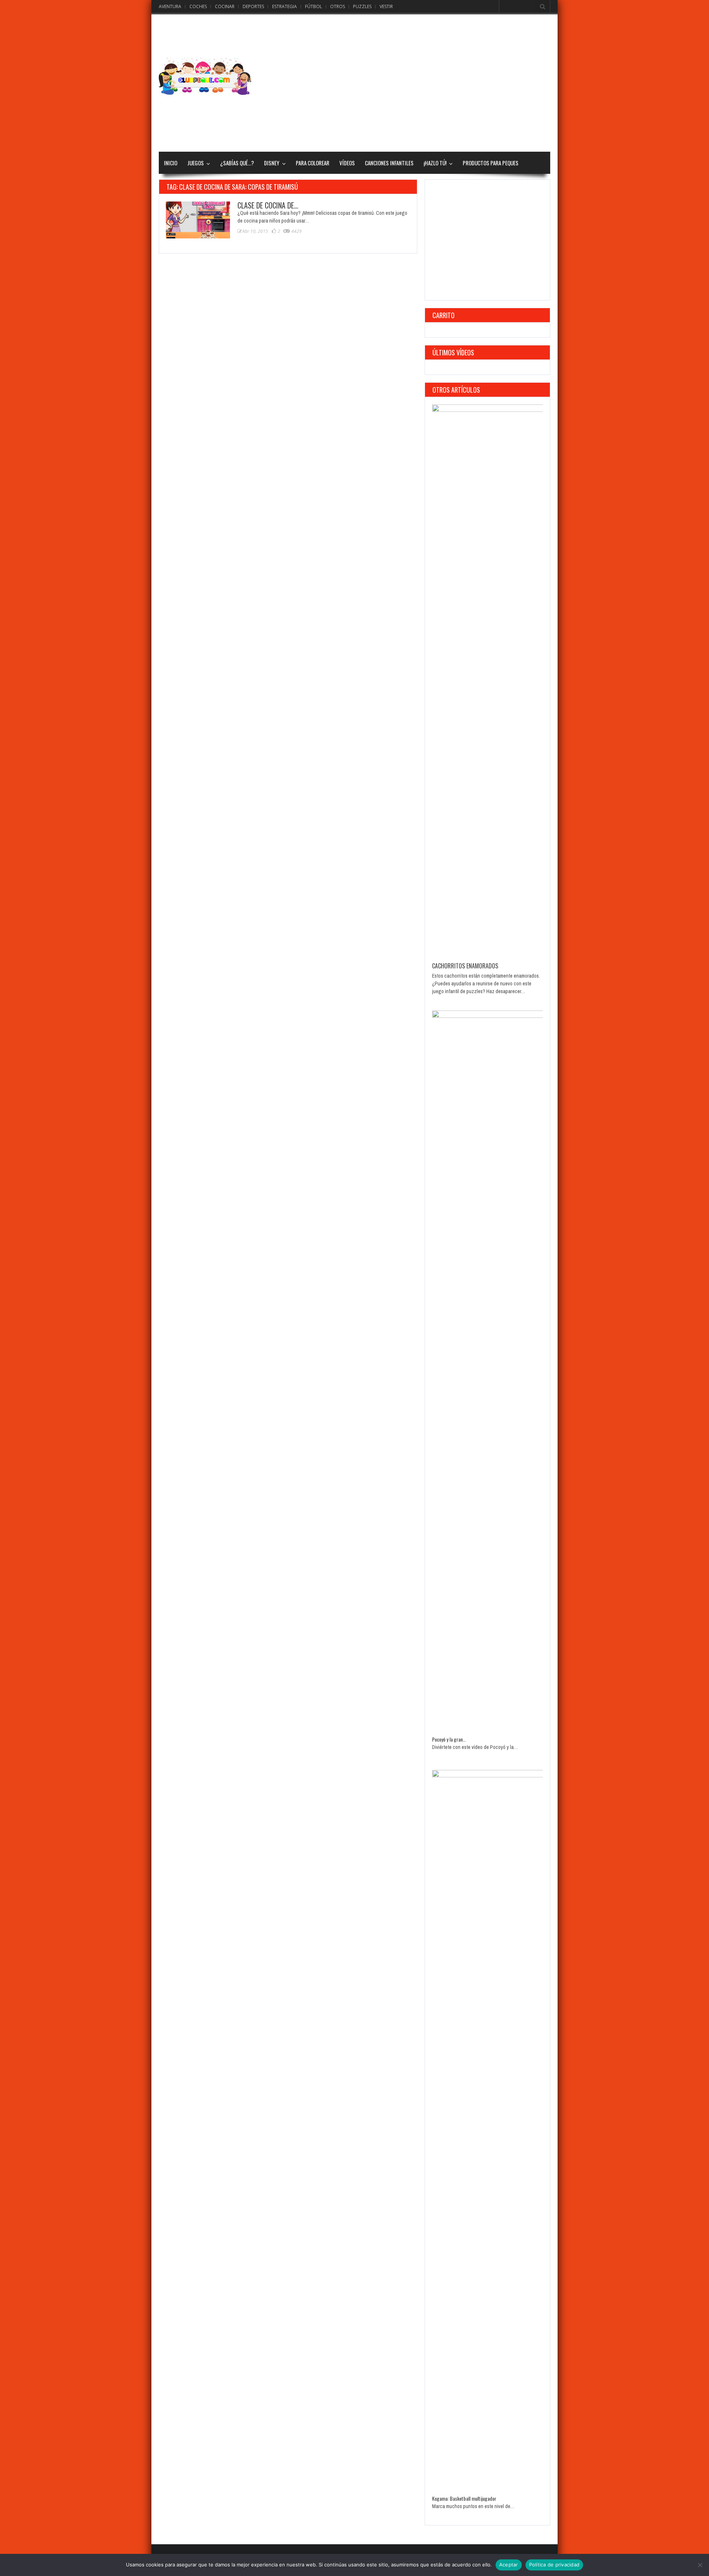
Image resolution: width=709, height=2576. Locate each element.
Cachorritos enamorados (465, 966)
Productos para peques (491, 163)
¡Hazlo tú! (435, 163)
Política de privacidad (554, 2565)
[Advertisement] (416, 76)
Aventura (170, 6)
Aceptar (509, 2565)
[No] (700, 2565)
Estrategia (285, 6)
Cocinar (225, 6)
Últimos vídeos (453, 352)
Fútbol (314, 6)
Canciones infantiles (389, 163)
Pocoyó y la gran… (449, 1739)
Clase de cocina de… (268, 205)
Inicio (171, 163)
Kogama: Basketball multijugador (464, 2498)
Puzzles (362, 6)
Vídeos (347, 163)
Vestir (386, 6)
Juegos (196, 163)
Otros (338, 6)
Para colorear (313, 163)
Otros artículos (456, 390)
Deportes (253, 6)
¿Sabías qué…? (237, 163)
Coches (198, 6)
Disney (272, 163)
